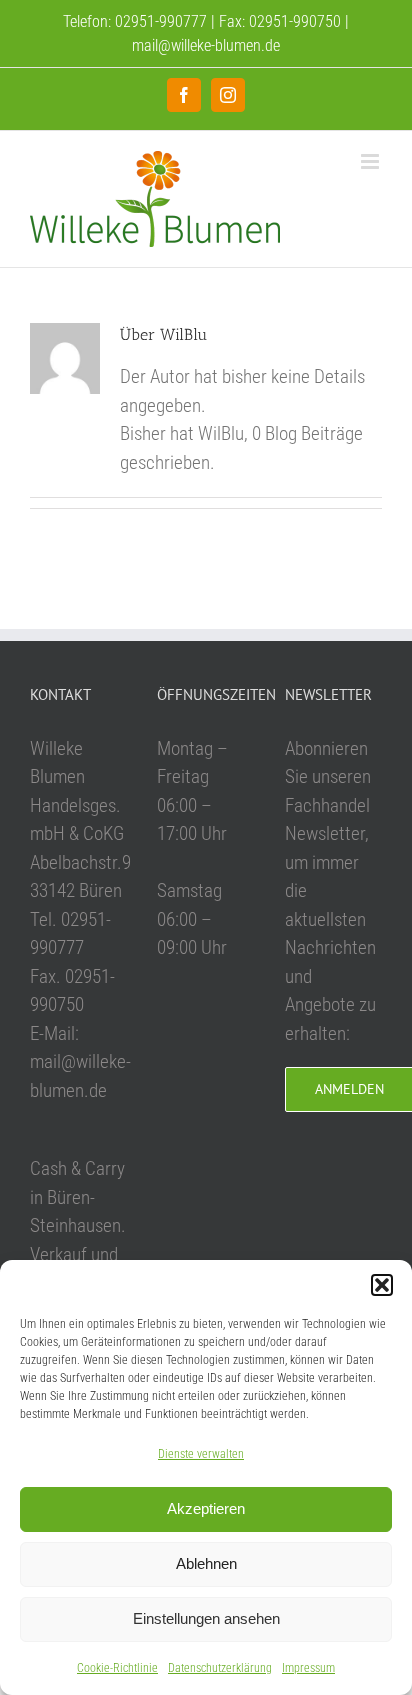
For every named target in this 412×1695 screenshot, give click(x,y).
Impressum (308, 1668)
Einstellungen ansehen (206, 1618)
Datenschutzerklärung (220, 1668)
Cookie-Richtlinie (117, 1668)
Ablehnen (206, 1563)
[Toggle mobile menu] (371, 161)
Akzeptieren (206, 1508)
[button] (382, 1285)
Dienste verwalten (201, 1454)
